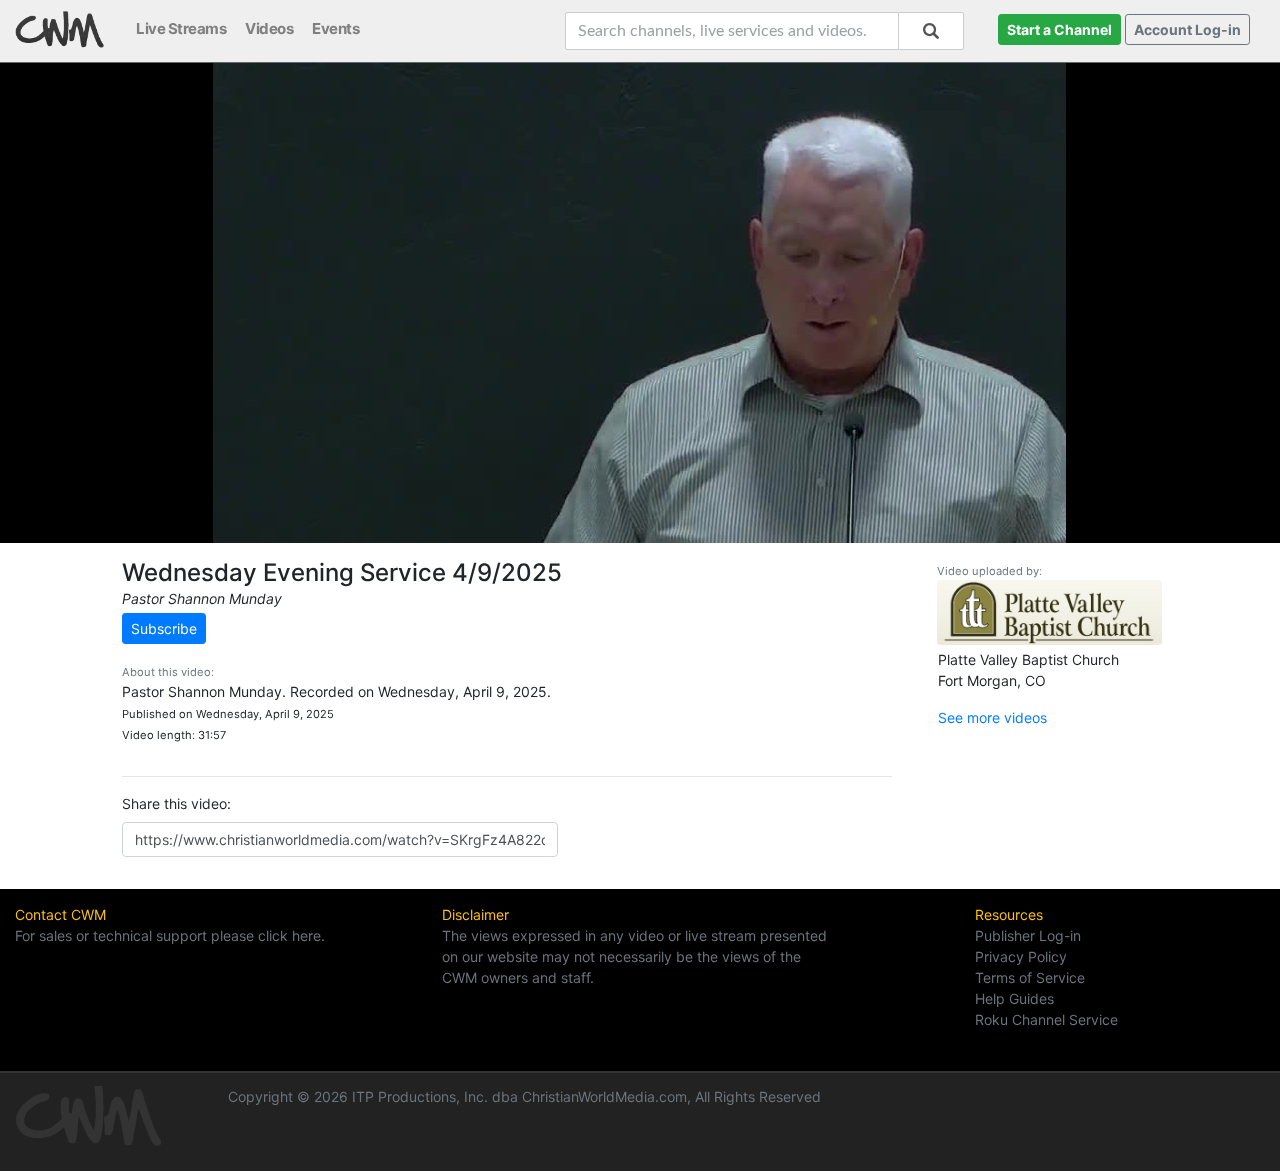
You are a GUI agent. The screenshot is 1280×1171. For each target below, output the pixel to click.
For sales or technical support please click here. (170, 935)
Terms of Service (1030, 977)
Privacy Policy (1021, 956)
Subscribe (164, 628)
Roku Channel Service (1046, 1019)
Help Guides (1014, 998)
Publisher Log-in (1028, 935)
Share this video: (176, 803)
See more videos (992, 717)
